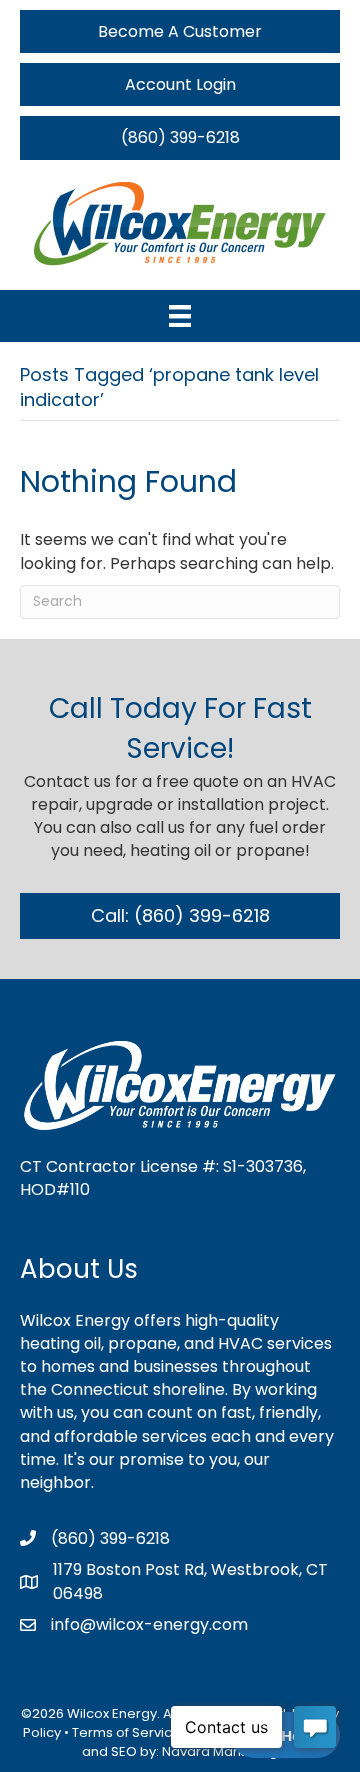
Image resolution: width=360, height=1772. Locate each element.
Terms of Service (126, 1732)
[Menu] (180, 316)
